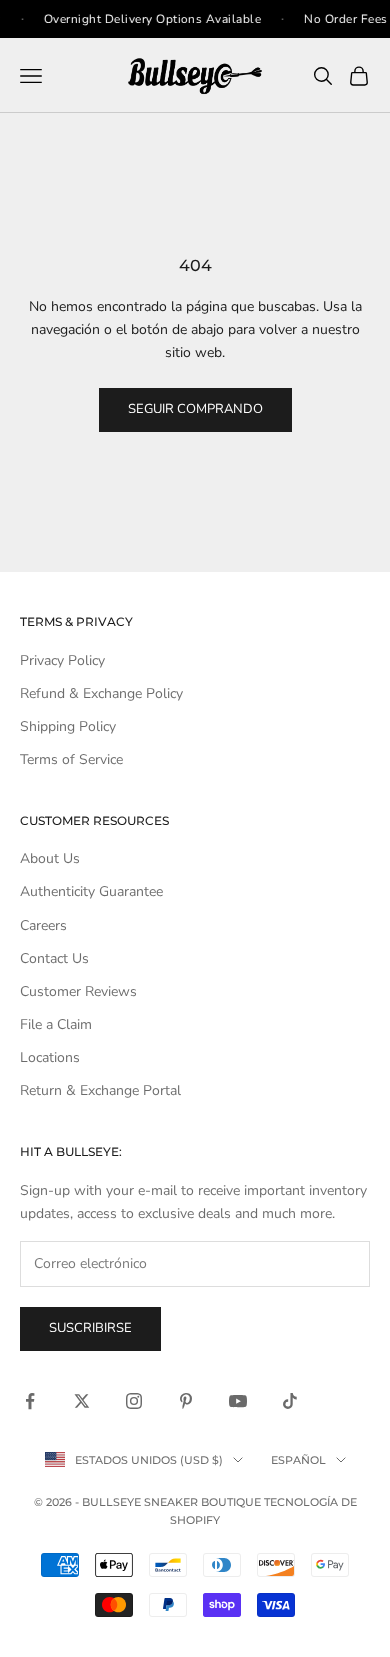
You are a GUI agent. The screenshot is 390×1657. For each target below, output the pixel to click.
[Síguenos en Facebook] (30, 1401)
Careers (43, 925)
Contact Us (54, 958)
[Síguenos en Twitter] (82, 1401)
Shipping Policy (68, 726)
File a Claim (56, 1024)
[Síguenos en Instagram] (134, 1401)
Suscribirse (90, 1328)
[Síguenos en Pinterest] (186, 1401)
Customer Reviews (78, 991)
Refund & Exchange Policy (101, 693)
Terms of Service (71, 759)
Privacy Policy (62, 660)
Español (298, 1460)
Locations (50, 1057)
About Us (50, 858)
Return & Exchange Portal (100, 1090)
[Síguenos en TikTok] (290, 1401)
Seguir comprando (195, 409)
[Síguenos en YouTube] (238, 1401)
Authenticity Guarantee (91, 891)
